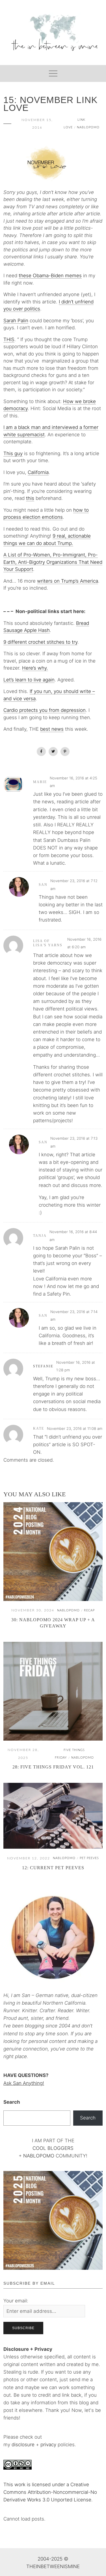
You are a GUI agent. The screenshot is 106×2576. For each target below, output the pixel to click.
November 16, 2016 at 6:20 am (84, 943)
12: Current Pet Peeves (53, 1868)
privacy (49, 2445)
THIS (9, 339)
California (38, 472)
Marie (40, 782)
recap (89, 1610)
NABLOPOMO (39, 2156)
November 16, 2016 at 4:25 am (73, 782)
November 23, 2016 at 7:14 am (74, 1315)
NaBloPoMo (88, 127)
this (30, 498)
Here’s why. (35, 668)
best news (52, 729)
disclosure (23, 2445)
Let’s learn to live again (29, 680)
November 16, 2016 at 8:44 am (73, 1236)
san (43, 885)
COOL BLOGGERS (53, 2148)
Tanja (40, 1236)
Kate (39, 1428)
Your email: (16, 2301)
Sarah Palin (16, 321)
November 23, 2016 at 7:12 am (74, 885)
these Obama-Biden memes (50, 276)
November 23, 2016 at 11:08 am (75, 1428)
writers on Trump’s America (68, 581)
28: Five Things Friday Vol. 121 (53, 1767)
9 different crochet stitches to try (40, 642)
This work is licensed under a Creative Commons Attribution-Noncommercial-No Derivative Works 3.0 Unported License (50, 2492)
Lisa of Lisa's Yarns (48, 943)
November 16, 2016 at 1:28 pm (76, 1366)
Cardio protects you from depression (45, 710)
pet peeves (89, 1858)
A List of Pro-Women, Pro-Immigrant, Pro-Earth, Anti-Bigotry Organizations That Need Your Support (53, 562)
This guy (13, 453)
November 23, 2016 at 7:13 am (74, 1142)
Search (12, 2102)
